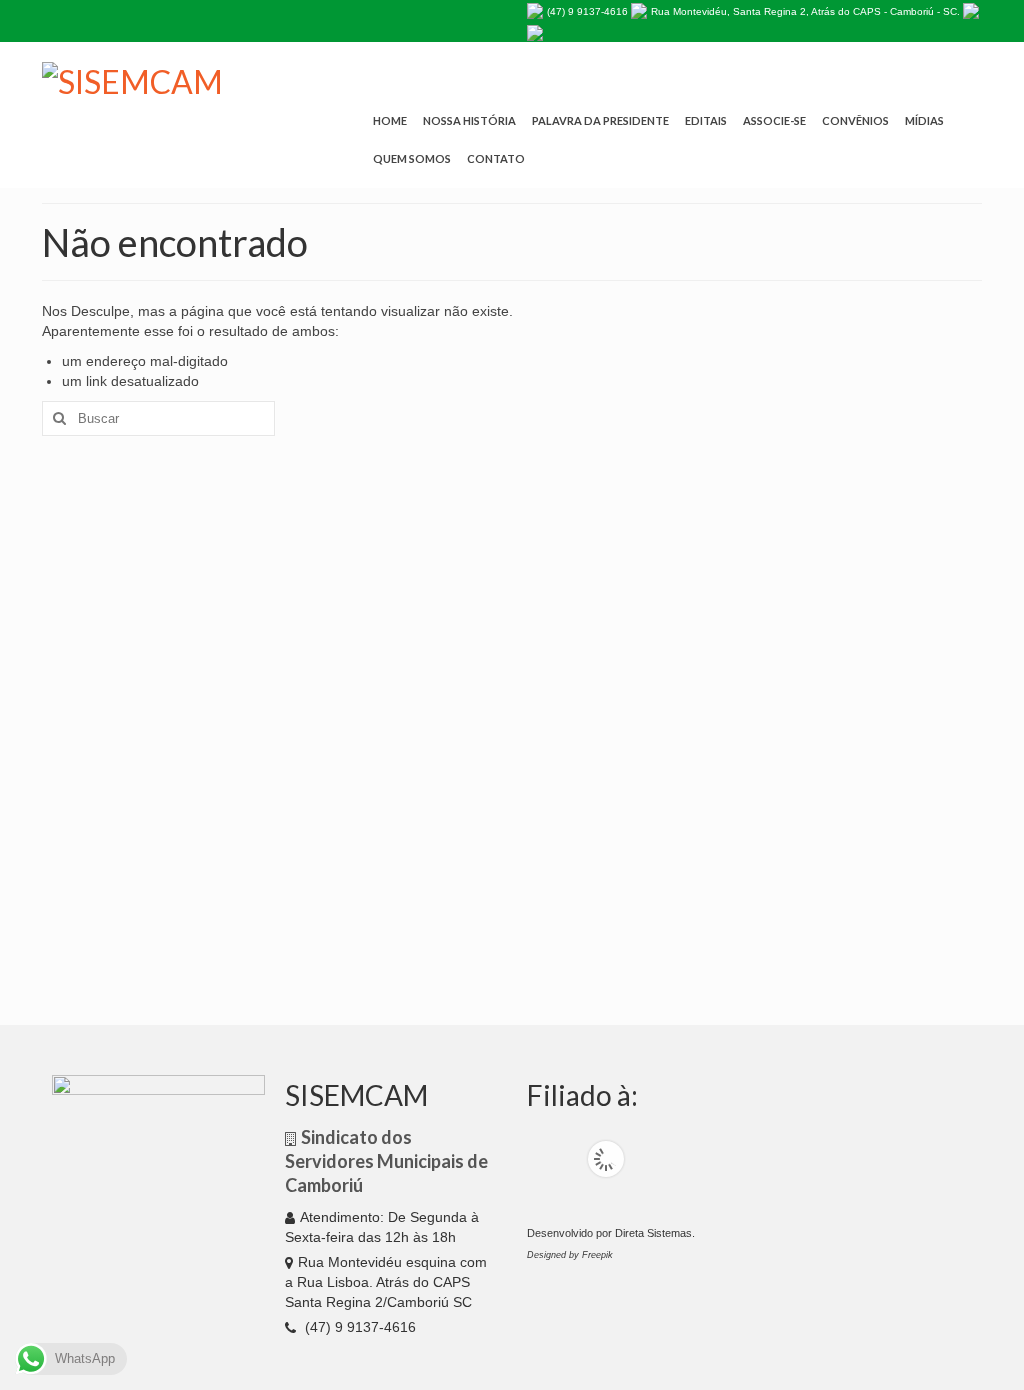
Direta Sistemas (653, 1233)
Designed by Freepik (570, 1255)
